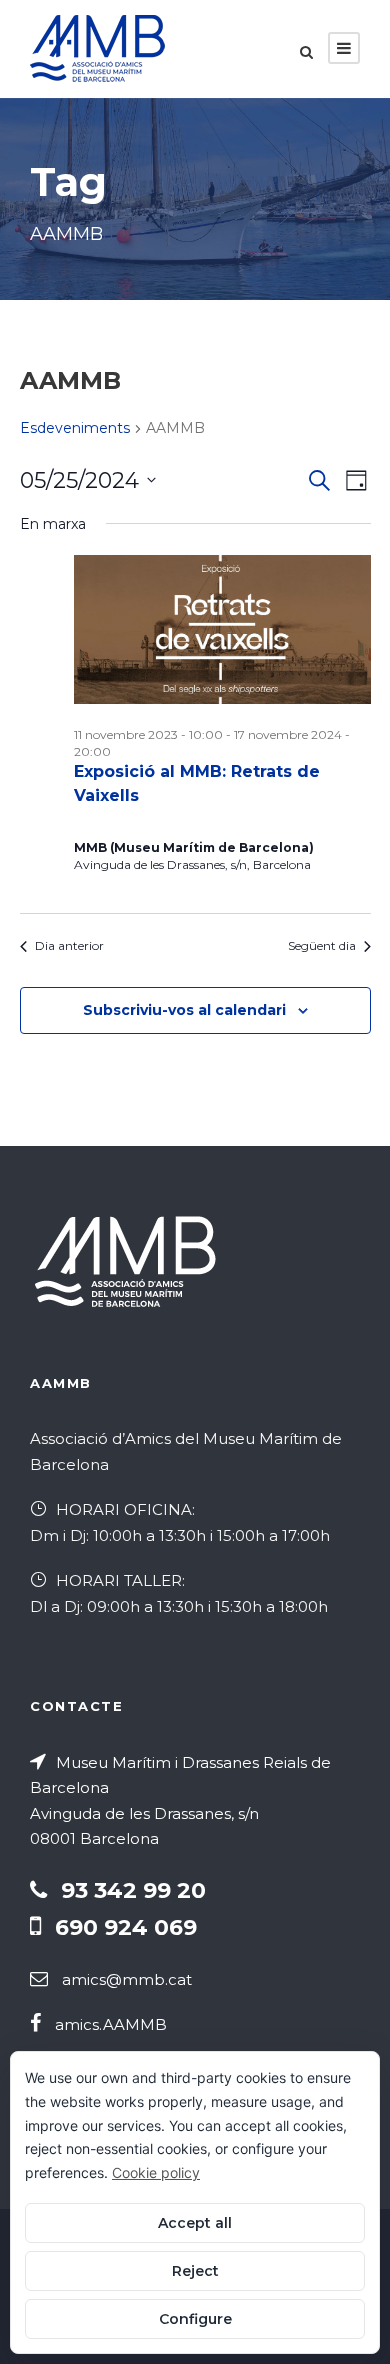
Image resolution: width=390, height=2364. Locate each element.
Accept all (195, 2223)
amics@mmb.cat (127, 1979)
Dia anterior (69, 945)
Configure (195, 2319)
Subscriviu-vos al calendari (184, 1010)
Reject (195, 2271)
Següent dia (322, 945)
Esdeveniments (75, 428)
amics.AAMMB (111, 2024)
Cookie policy (156, 2172)
